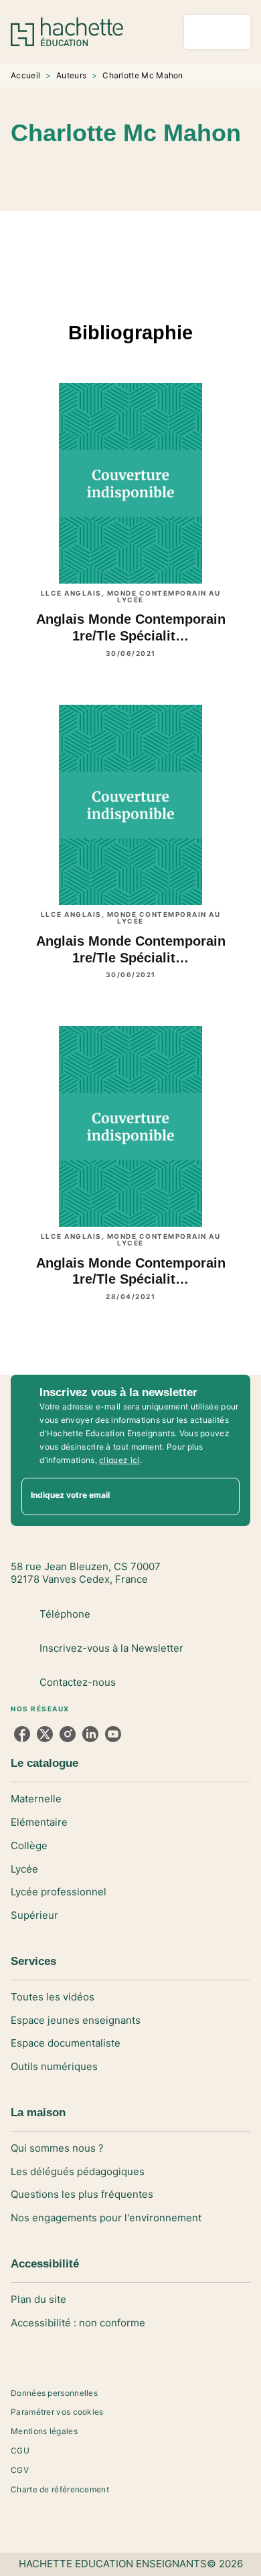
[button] (220, 172)
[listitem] (22, 1734)
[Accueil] (67, 32)
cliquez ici (119, 1460)
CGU (20, 2451)
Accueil (25, 75)
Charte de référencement (60, 2489)
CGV (20, 2470)
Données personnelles (54, 2393)
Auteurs (71, 75)
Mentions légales (44, 2431)
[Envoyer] (224, 1496)
